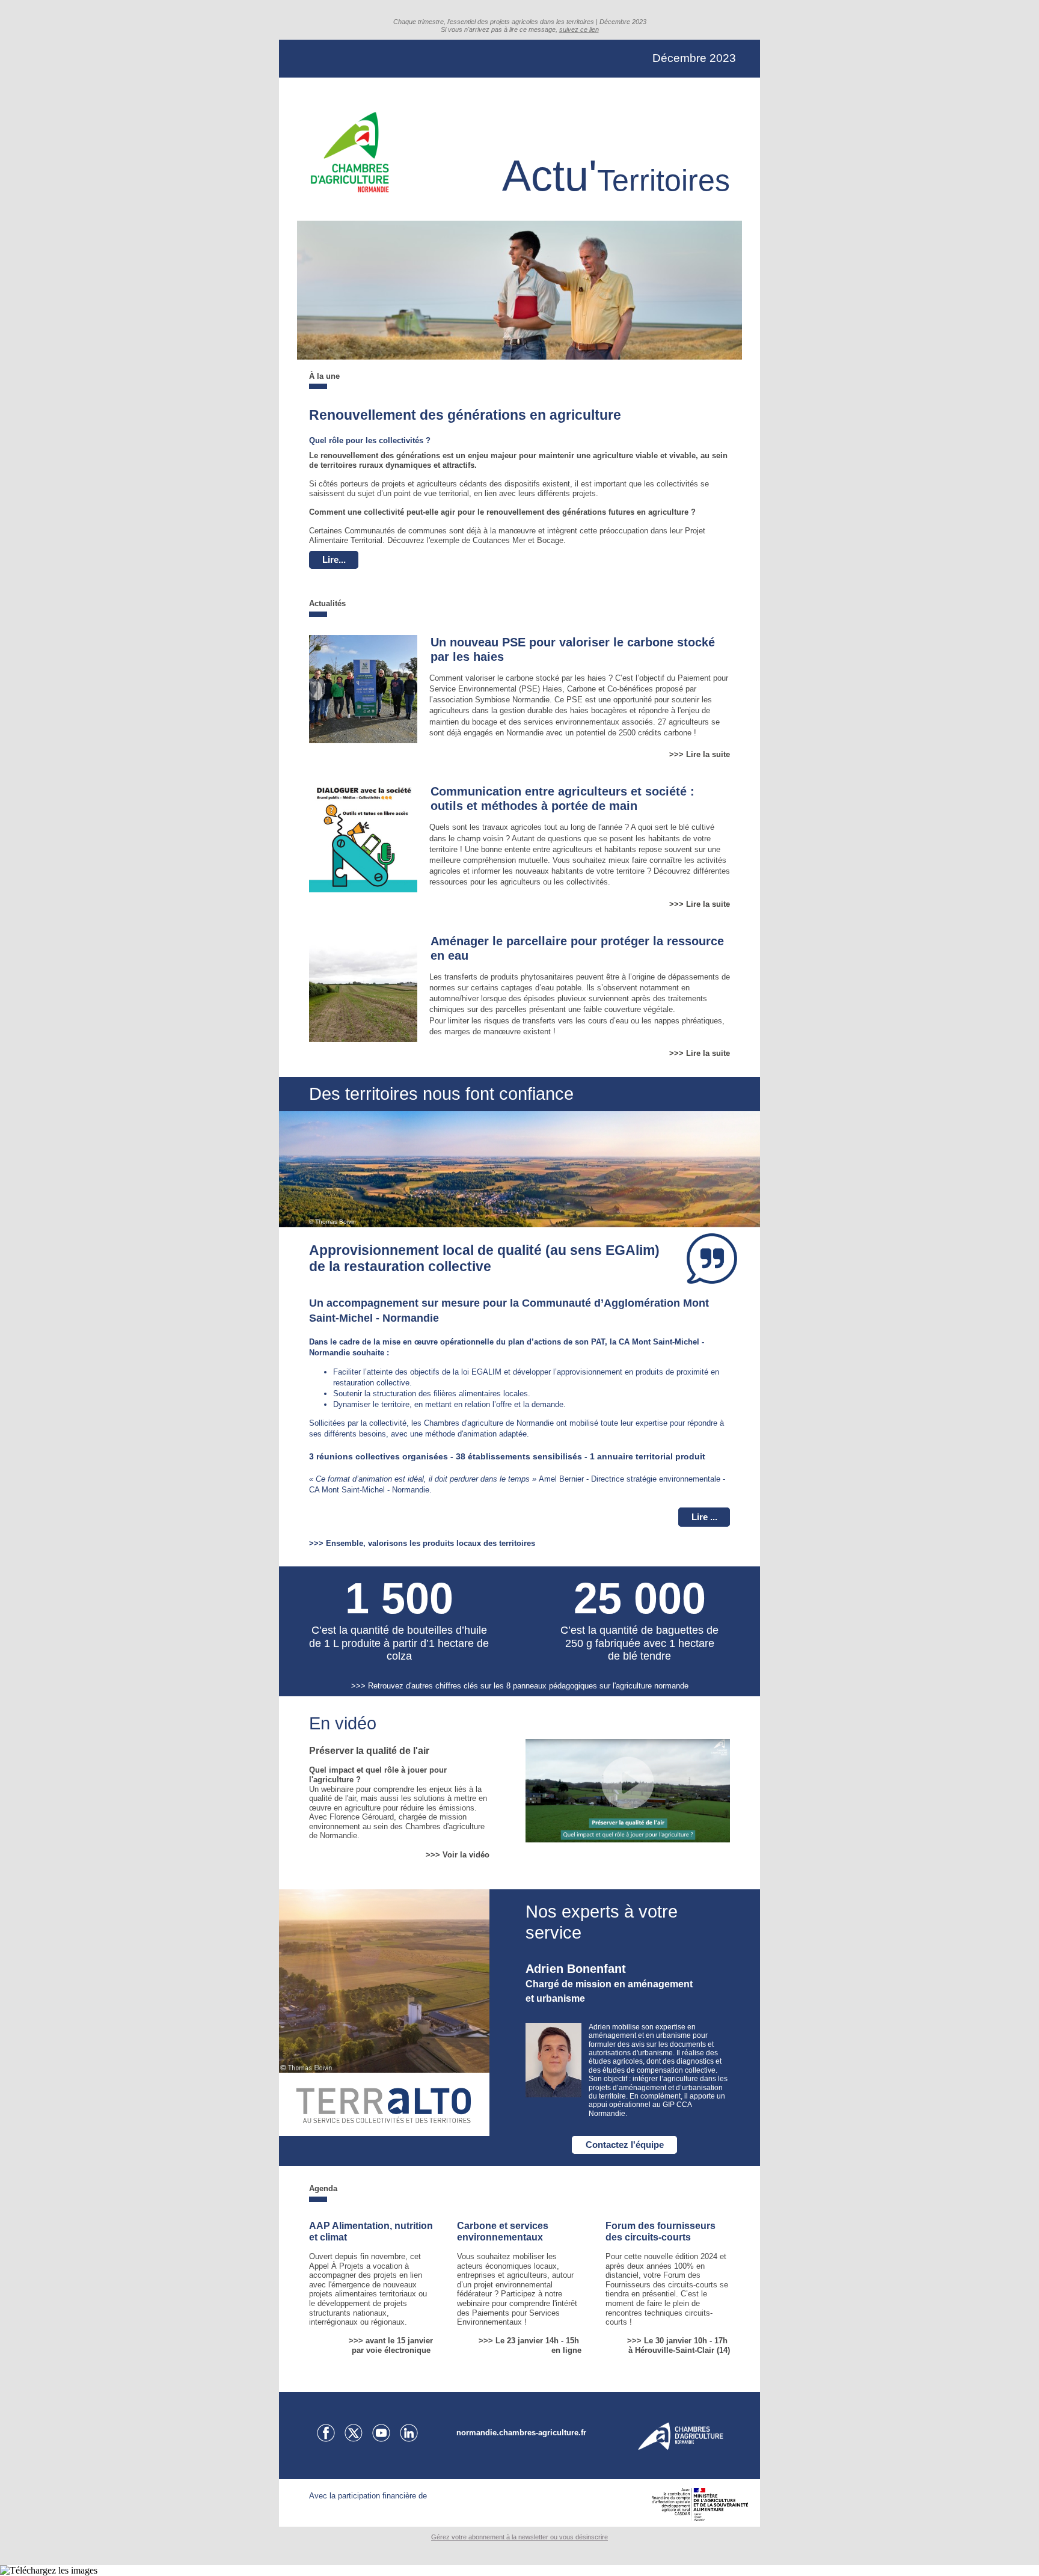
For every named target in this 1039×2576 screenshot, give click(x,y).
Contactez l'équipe (625, 2145)
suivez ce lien (579, 29)
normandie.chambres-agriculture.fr (521, 2433)
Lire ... (704, 1517)
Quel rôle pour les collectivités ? (370, 440)
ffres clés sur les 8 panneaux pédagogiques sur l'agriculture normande (567, 1686)
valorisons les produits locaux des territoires (452, 1543)
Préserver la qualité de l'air (369, 1751)
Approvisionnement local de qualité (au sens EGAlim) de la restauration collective (484, 1259)
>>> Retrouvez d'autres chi (398, 1686)
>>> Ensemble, (339, 1543)
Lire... (334, 560)
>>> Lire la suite (700, 754)
